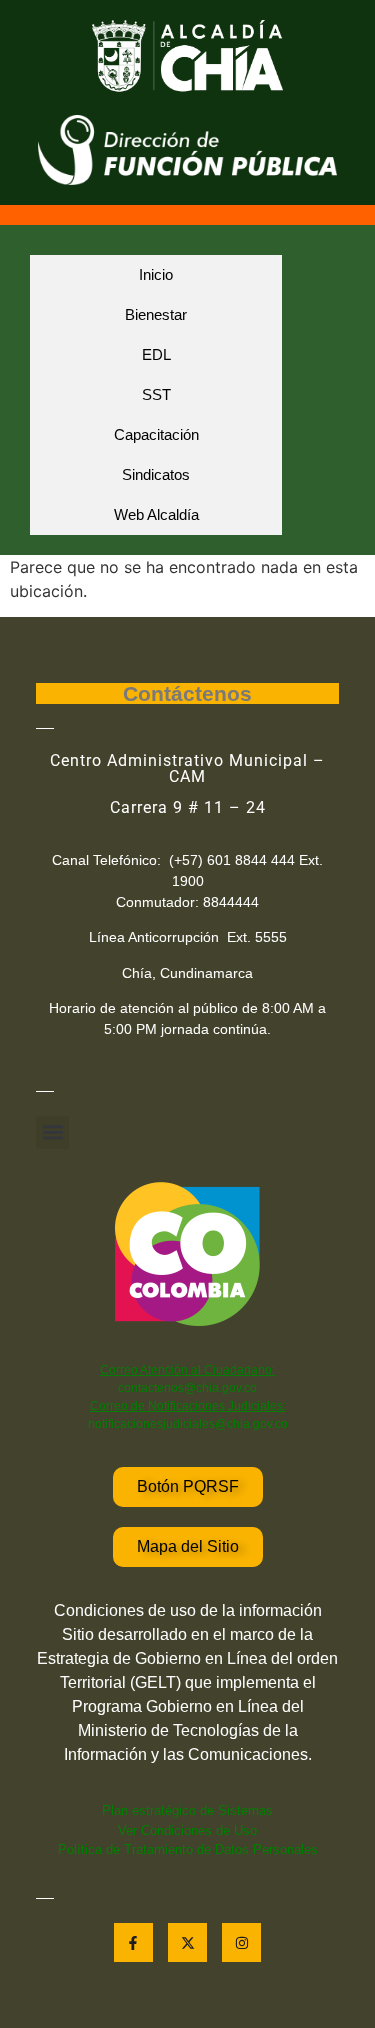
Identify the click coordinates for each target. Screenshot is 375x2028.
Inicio (156, 274)
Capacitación (156, 434)
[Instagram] (241, 1942)
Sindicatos (156, 474)
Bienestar (156, 314)
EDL (156, 354)
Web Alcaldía (156, 514)
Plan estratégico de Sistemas (187, 1810)
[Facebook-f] (133, 1942)
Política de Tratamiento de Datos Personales (188, 1849)
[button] (52, 1132)
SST (156, 394)
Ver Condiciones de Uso (187, 1830)
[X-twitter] (187, 1942)
